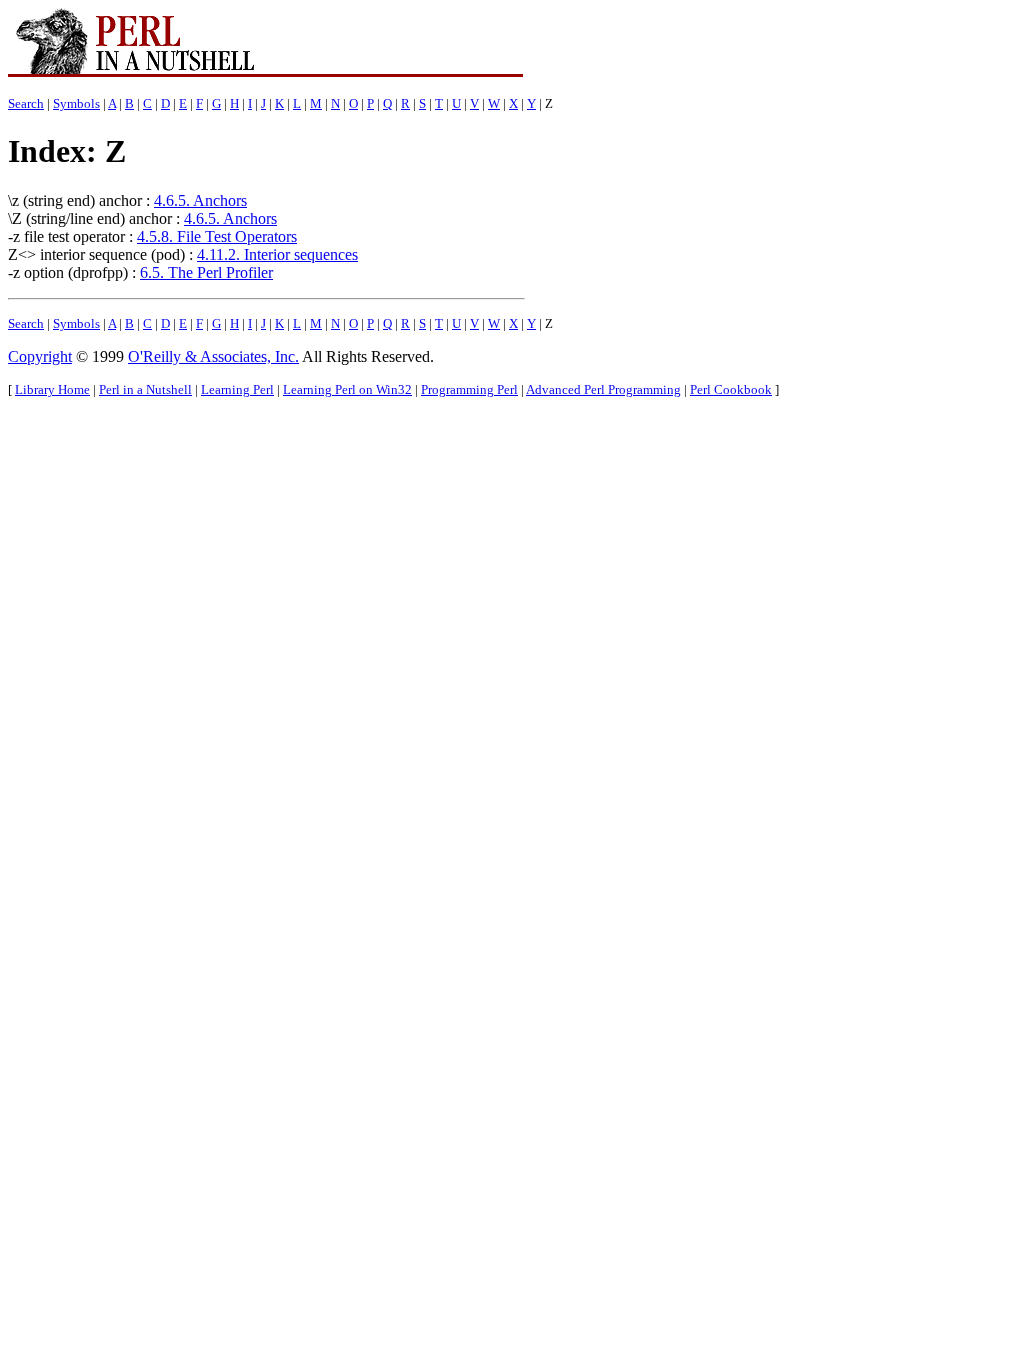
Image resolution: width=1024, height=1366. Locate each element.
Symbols (76, 103)
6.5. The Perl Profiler (206, 272)
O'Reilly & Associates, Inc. (213, 356)
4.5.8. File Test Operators (217, 236)
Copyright (40, 356)
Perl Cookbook (731, 389)
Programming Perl (469, 389)
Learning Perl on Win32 (347, 389)
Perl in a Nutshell (145, 389)
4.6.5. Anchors (200, 200)
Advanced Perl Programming (603, 389)
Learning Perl (237, 389)
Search (26, 103)
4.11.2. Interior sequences (277, 254)
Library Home (52, 389)
